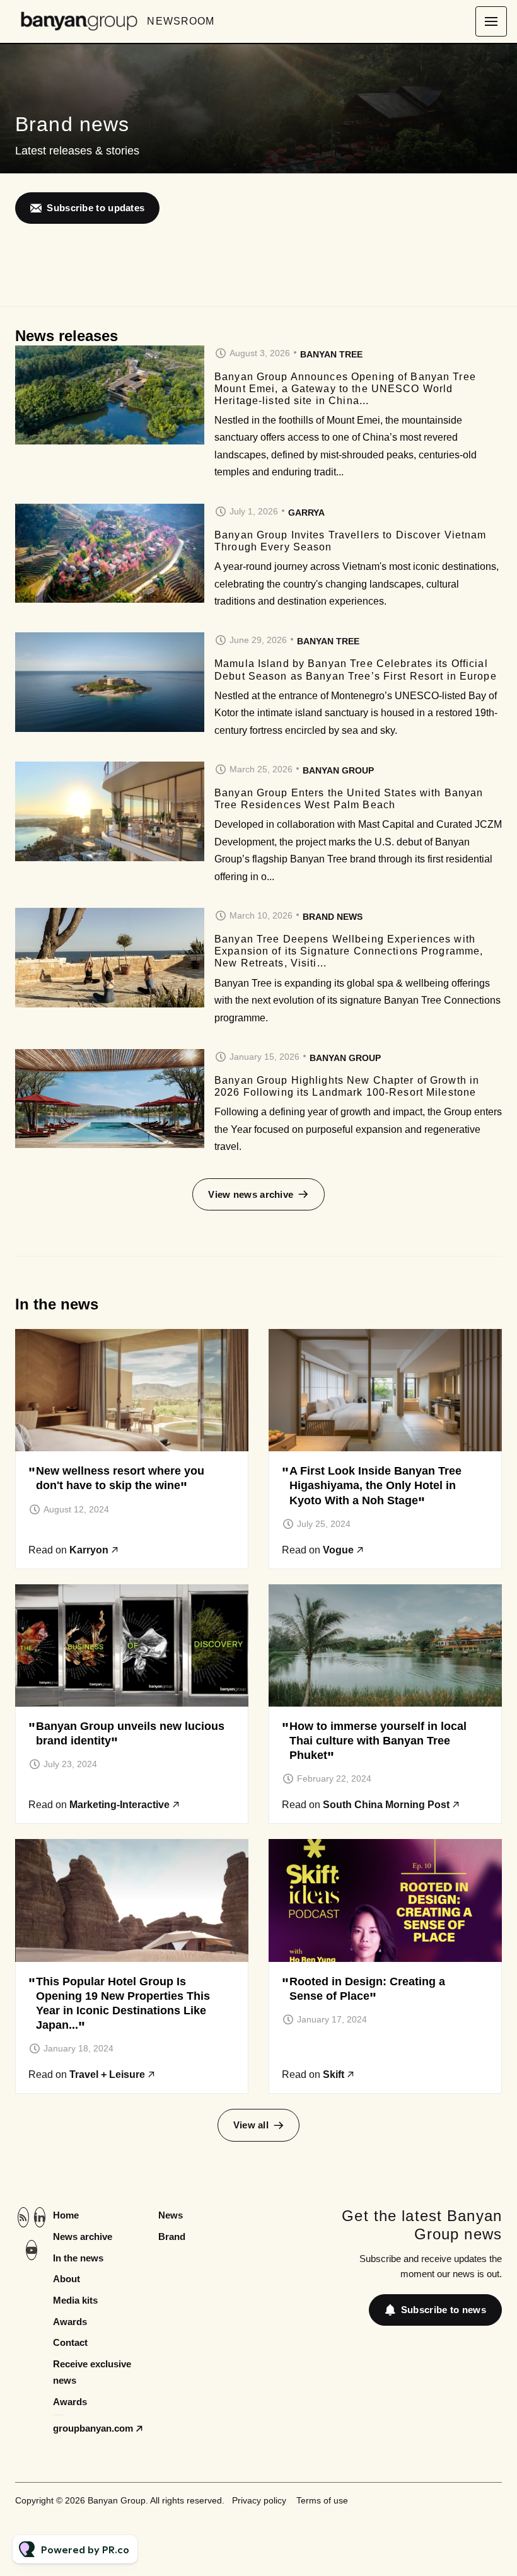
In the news (78, 2258)
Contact (70, 2342)
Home (66, 2215)
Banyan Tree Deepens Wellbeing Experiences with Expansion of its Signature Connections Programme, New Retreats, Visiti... (349, 951)
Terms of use (322, 2500)
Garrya (306, 513)
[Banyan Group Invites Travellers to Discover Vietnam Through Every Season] (110, 554)
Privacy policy (259, 2500)
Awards (70, 2322)
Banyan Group (338, 770)
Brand (172, 2237)
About (67, 2279)
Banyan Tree (331, 354)
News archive (83, 2237)
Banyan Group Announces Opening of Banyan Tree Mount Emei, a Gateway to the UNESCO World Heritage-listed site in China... (345, 389)
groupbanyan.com (93, 2428)
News (171, 2215)
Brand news (333, 917)
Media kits (75, 2300)
